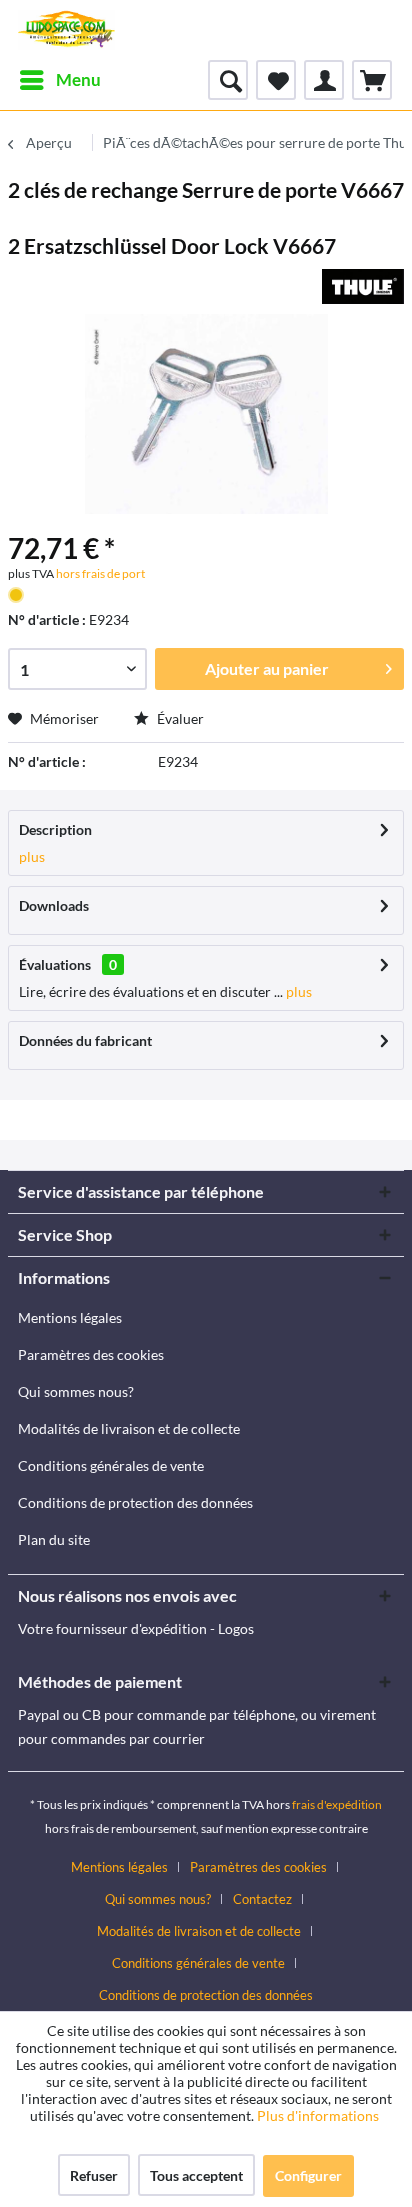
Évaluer (179, 718)
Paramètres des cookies (91, 1354)
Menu (78, 79)
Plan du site (54, 1539)
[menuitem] (59, 80)
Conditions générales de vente (111, 1465)
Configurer (308, 2175)
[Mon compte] (324, 80)
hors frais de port (99, 573)
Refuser (94, 2175)
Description (55, 829)
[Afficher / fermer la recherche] (228, 80)
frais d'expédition (337, 1804)
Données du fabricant (85, 1040)
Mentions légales (70, 1317)
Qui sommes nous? (76, 1391)
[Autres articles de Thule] (363, 286)
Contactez (262, 1899)
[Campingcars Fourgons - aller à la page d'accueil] (66, 30)
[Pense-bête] (276, 80)
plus (32, 856)
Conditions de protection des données (135, 1502)
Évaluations (55, 964)
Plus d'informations (319, 2115)
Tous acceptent (196, 2175)
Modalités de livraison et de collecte (129, 1428)
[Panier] (372, 80)
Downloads (54, 905)
